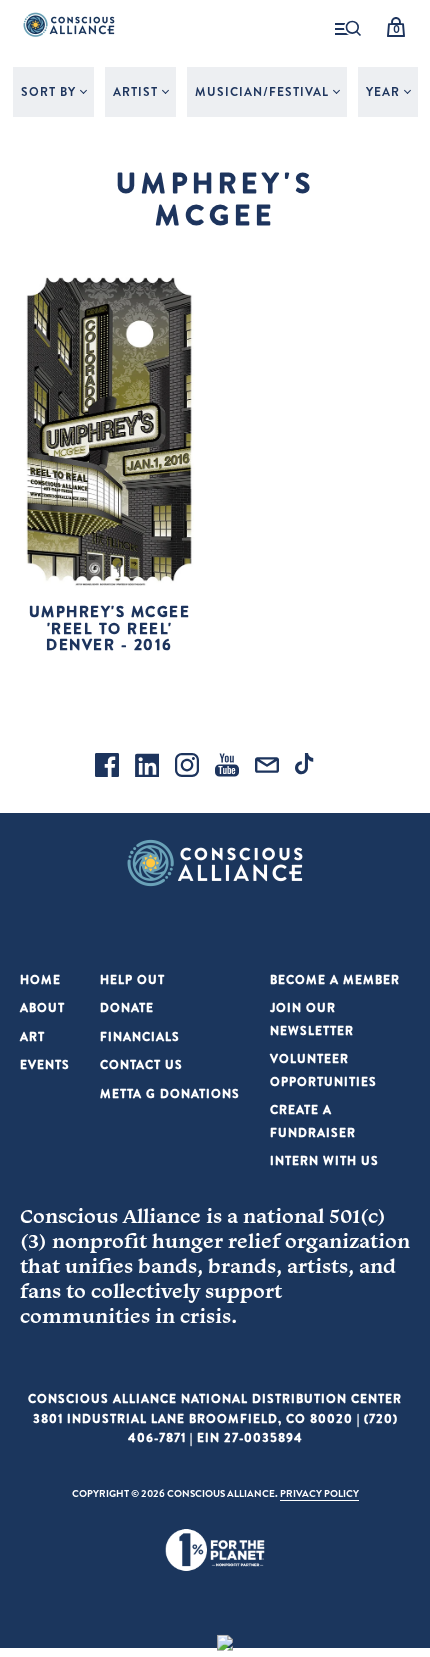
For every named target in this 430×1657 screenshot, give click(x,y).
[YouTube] (227, 768)
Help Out (132, 979)
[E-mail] (267, 768)
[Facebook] (107, 768)
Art (32, 1036)
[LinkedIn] (147, 768)
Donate (127, 1007)
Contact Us (141, 1064)
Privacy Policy (319, 1493)
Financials (140, 1036)
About (42, 1007)
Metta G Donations (170, 1093)
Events (45, 1064)
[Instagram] (187, 768)
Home (40, 979)
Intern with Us (324, 1160)
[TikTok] (307, 768)
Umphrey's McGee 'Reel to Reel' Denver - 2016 (110, 628)
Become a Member (335, 979)
